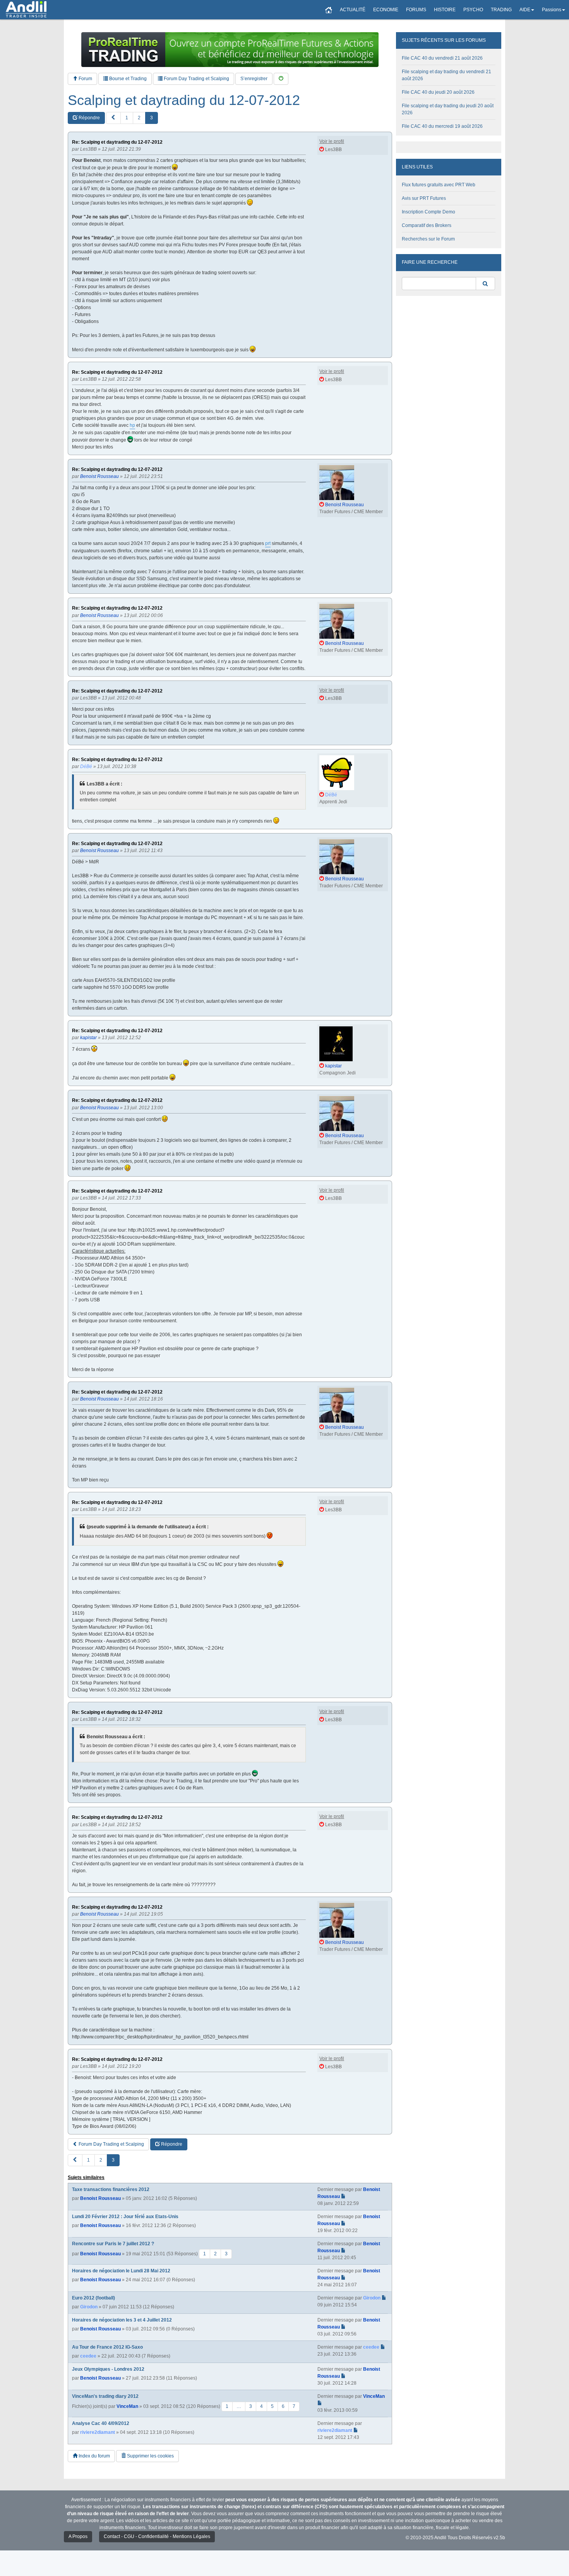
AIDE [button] (525, 10)
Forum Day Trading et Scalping (196, 79)
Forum (85, 79)
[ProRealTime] (230, 50)
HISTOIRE (445, 10)
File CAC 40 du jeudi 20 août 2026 (438, 92)
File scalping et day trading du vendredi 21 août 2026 (446, 75)
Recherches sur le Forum (428, 239)
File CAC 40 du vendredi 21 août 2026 (442, 58)
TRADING (501, 10)
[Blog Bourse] (26, 10)
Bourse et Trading (127, 79)
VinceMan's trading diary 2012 (105, 2396)
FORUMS (416, 10)
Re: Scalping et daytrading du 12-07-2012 (117, 142)
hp (132, 425)
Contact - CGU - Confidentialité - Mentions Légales (157, 2536)
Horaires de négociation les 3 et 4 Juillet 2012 (122, 2320)
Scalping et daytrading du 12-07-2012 (184, 100)
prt (268, 543)
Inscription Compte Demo (428, 212)
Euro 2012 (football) (93, 2298)
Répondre (89, 118)
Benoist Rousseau (100, 2198)
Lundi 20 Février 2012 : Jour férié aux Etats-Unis (125, 2217)
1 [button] (127, 118)
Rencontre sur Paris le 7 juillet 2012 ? (113, 2244)
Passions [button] (552, 10)
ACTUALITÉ (353, 10)
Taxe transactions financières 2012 (111, 2189)
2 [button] (139, 118)
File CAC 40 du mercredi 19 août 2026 (442, 126)
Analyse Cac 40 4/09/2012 (101, 2423)
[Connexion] (281, 79)
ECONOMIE (386, 10)
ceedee (88, 2356)
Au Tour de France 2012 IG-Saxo (107, 2347)
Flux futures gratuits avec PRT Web (439, 185)
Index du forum (94, 2456)
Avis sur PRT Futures (424, 198)
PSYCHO (473, 10)
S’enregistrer (254, 79)
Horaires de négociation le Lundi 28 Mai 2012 (121, 2271)
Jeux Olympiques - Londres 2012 (108, 2369)
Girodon (89, 2307)
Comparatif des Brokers (427, 225)
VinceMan (127, 2406)
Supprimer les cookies (150, 2456)
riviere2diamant (98, 2432)
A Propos (78, 2536)
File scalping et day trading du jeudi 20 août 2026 (448, 109)
